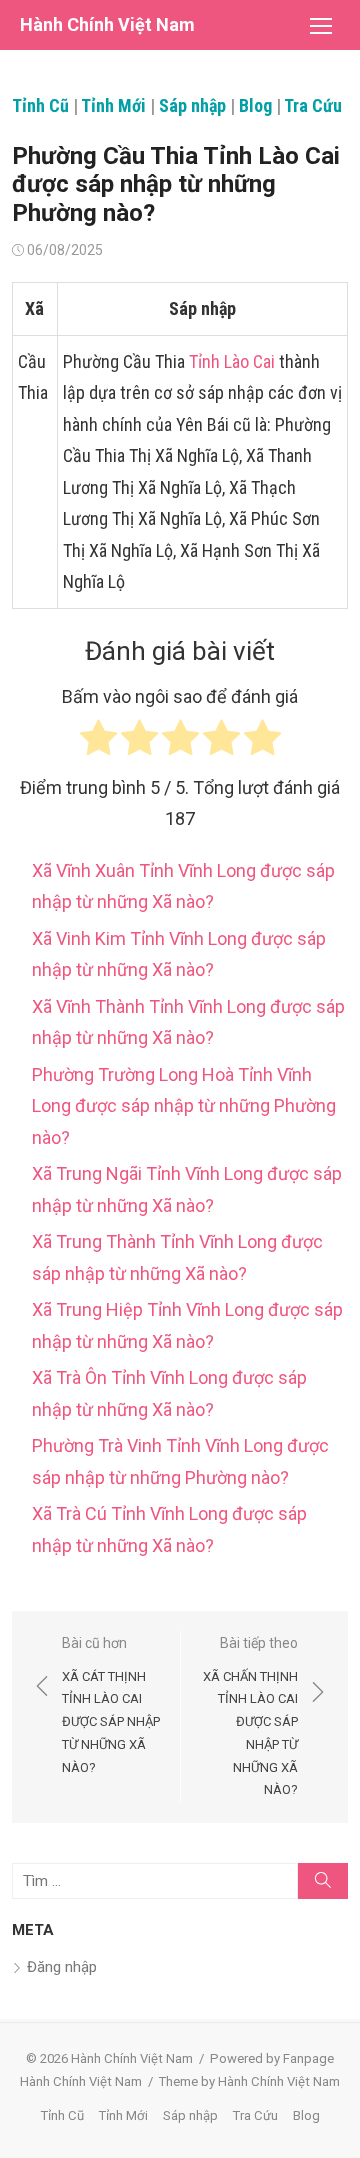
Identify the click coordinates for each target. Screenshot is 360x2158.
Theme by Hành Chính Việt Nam (249, 2081)
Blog (255, 105)
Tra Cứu (313, 105)
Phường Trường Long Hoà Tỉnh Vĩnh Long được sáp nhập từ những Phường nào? (184, 1106)
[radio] (98, 742)
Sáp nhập (192, 105)
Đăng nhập (62, 1967)
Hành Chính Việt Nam (107, 24)
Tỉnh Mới (113, 105)
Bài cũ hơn (111, 1705)
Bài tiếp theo (250, 1716)
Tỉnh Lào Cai (232, 361)
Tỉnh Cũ (40, 105)
